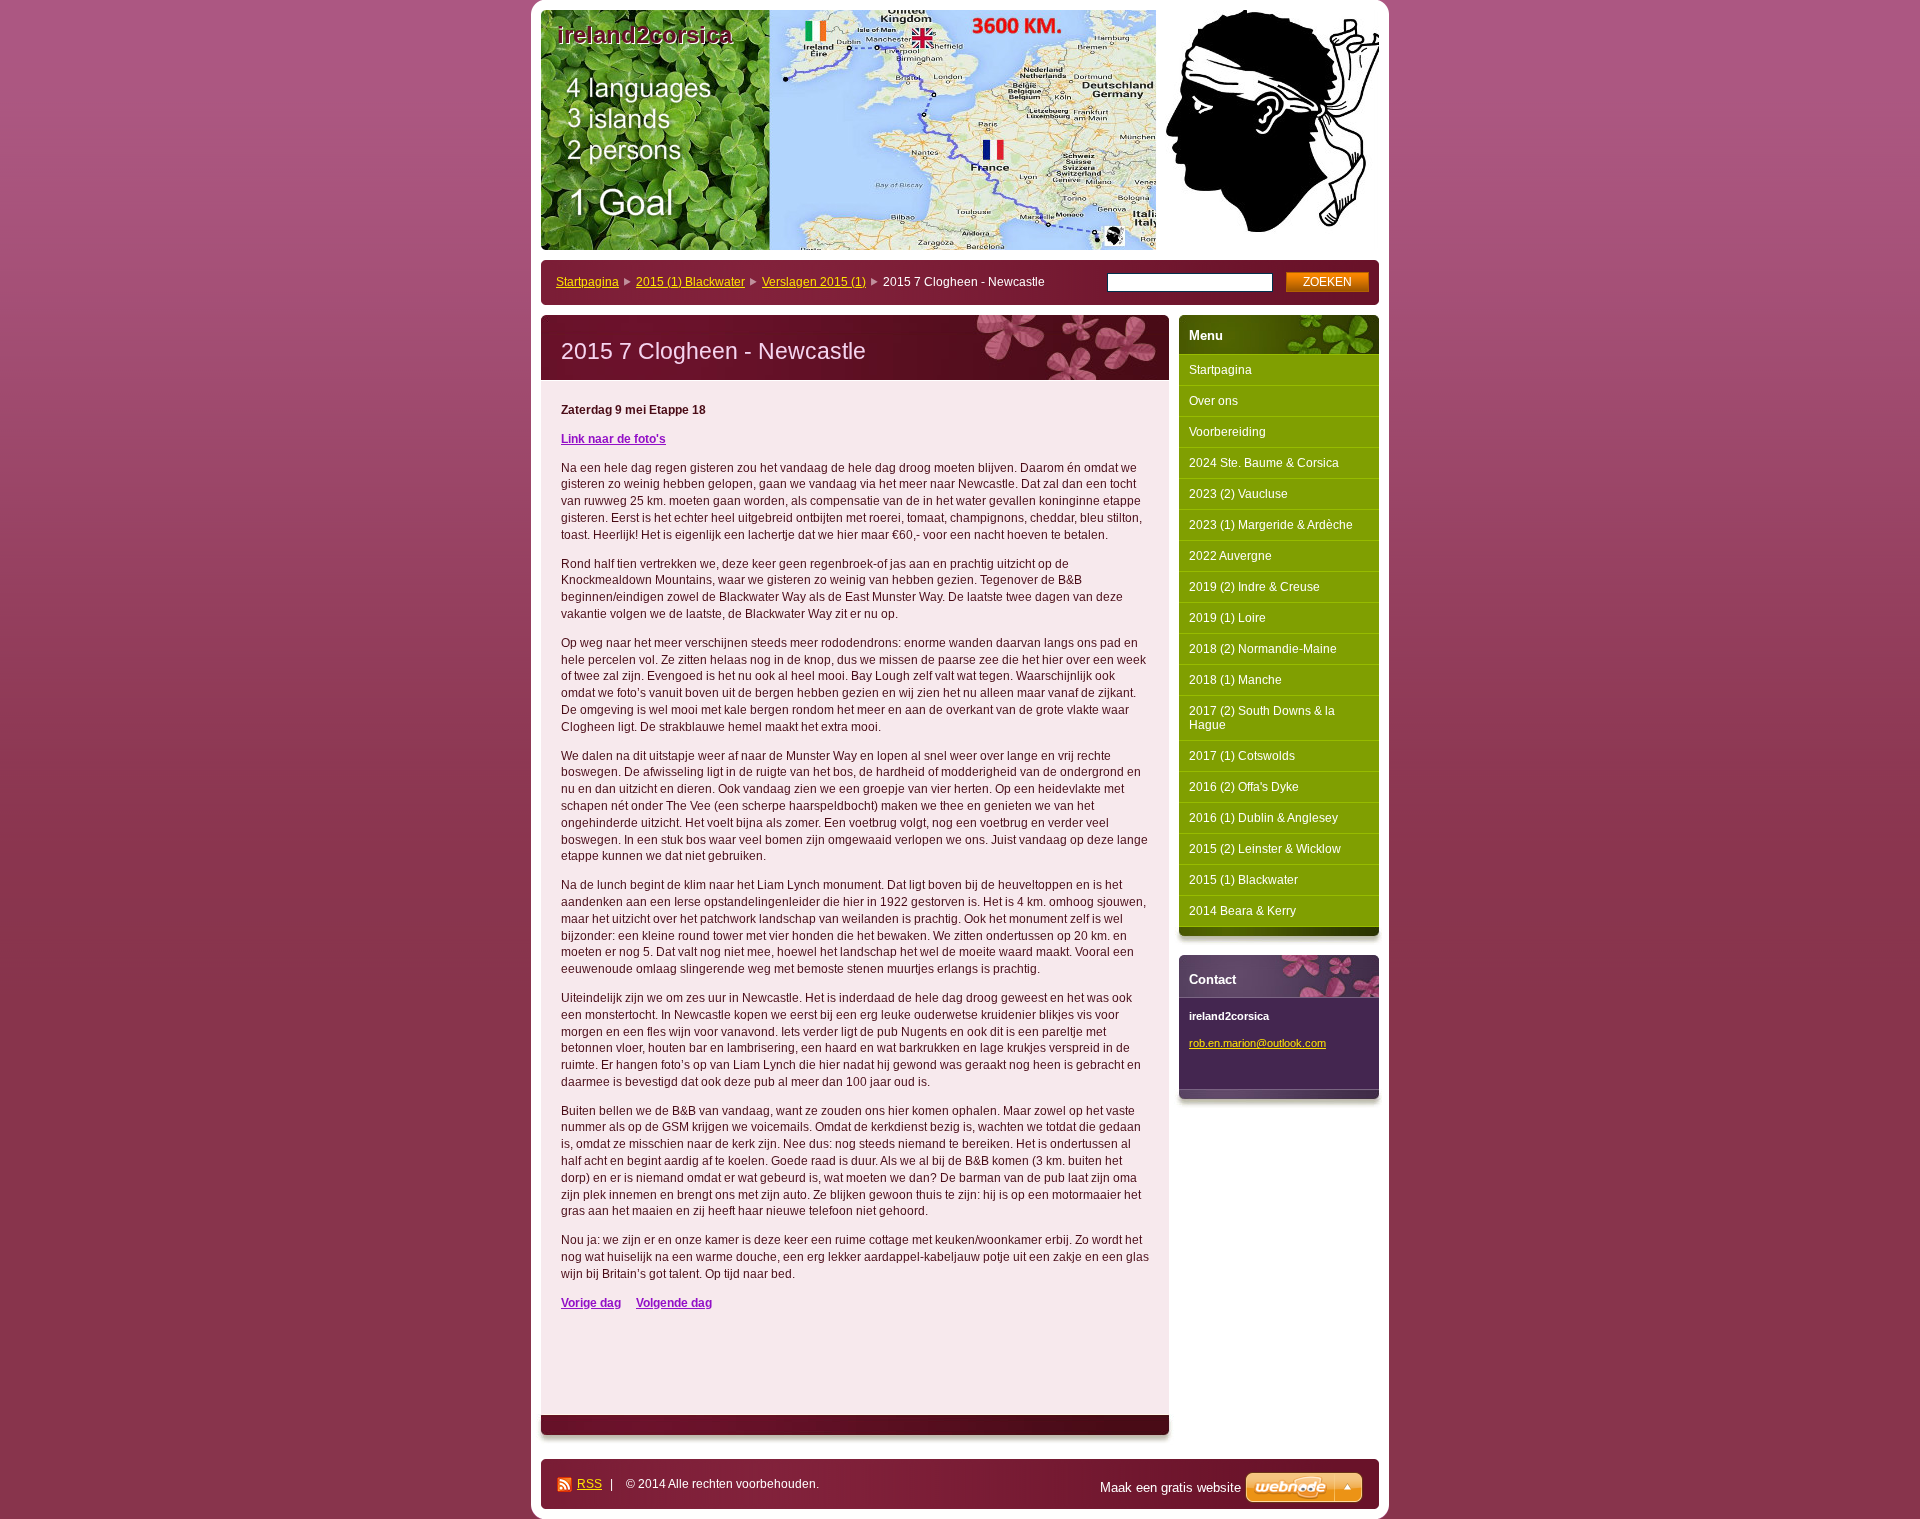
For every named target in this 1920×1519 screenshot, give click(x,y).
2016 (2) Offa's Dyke (1244, 787)
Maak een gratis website (1170, 1487)
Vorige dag (591, 1303)
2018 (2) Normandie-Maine (1263, 649)
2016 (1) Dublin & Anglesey (1263, 818)
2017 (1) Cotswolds (1242, 756)
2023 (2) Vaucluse (1238, 494)
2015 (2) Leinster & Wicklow (1265, 849)
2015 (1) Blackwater (690, 282)
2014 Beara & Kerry (1242, 911)
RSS (589, 1484)
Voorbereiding (1227, 432)
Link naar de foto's (613, 439)
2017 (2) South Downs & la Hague (1262, 718)
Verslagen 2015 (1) (814, 282)
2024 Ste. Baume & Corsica (1264, 463)
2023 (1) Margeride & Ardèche (1271, 525)
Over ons (1213, 401)
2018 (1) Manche (1235, 680)
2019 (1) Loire (1227, 618)
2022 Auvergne (1230, 556)
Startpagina (587, 282)
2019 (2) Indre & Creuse (1254, 587)
